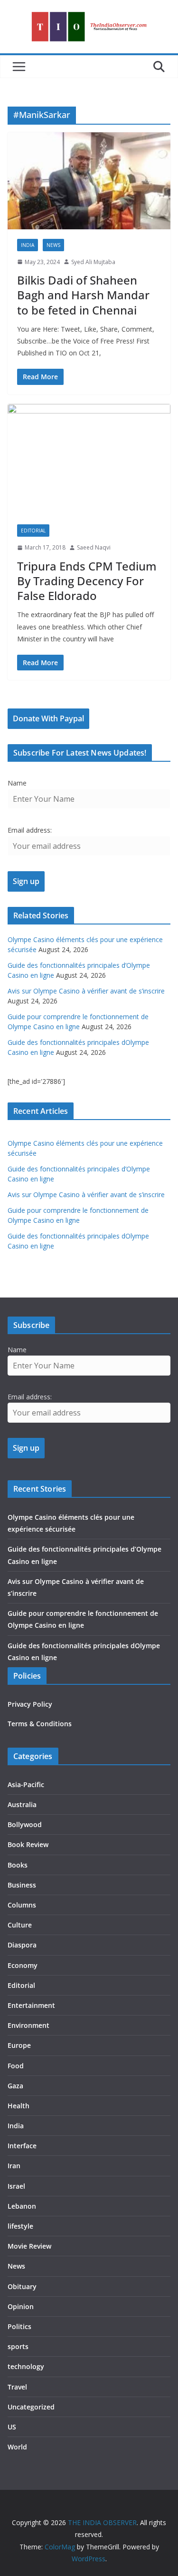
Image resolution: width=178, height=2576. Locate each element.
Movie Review (29, 2246)
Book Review (28, 1844)
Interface (22, 2146)
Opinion (21, 2306)
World (17, 2447)
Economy (23, 1965)
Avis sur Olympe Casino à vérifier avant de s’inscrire (86, 991)
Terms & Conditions (40, 1724)
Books (18, 1865)
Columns (22, 1905)
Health (19, 2106)
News (53, 245)
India (28, 245)
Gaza (15, 2086)
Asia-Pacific (26, 1785)
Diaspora (22, 1945)
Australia (22, 1804)
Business (22, 1885)
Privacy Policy (30, 1704)
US (12, 2427)
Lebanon (22, 2206)
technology (26, 2366)
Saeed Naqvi (94, 547)
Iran (14, 2166)
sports (18, 2346)
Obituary (22, 2286)
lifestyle (20, 2226)
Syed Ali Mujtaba (93, 262)
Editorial (33, 531)
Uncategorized (31, 2407)
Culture (20, 1925)
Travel (17, 2387)
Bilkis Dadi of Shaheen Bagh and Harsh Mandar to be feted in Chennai (83, 295)
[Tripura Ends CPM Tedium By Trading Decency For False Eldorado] (89, 460)
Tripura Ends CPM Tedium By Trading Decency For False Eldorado (87, 581)
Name (17, 783)
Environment (28, 2025)
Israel (16, 2186)
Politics (19, 2326)
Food (16, 2066)
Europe (19, 2045)
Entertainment (31, 2005)
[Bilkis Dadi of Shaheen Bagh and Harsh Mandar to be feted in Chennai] (89, 181)
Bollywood (25, 1824)
